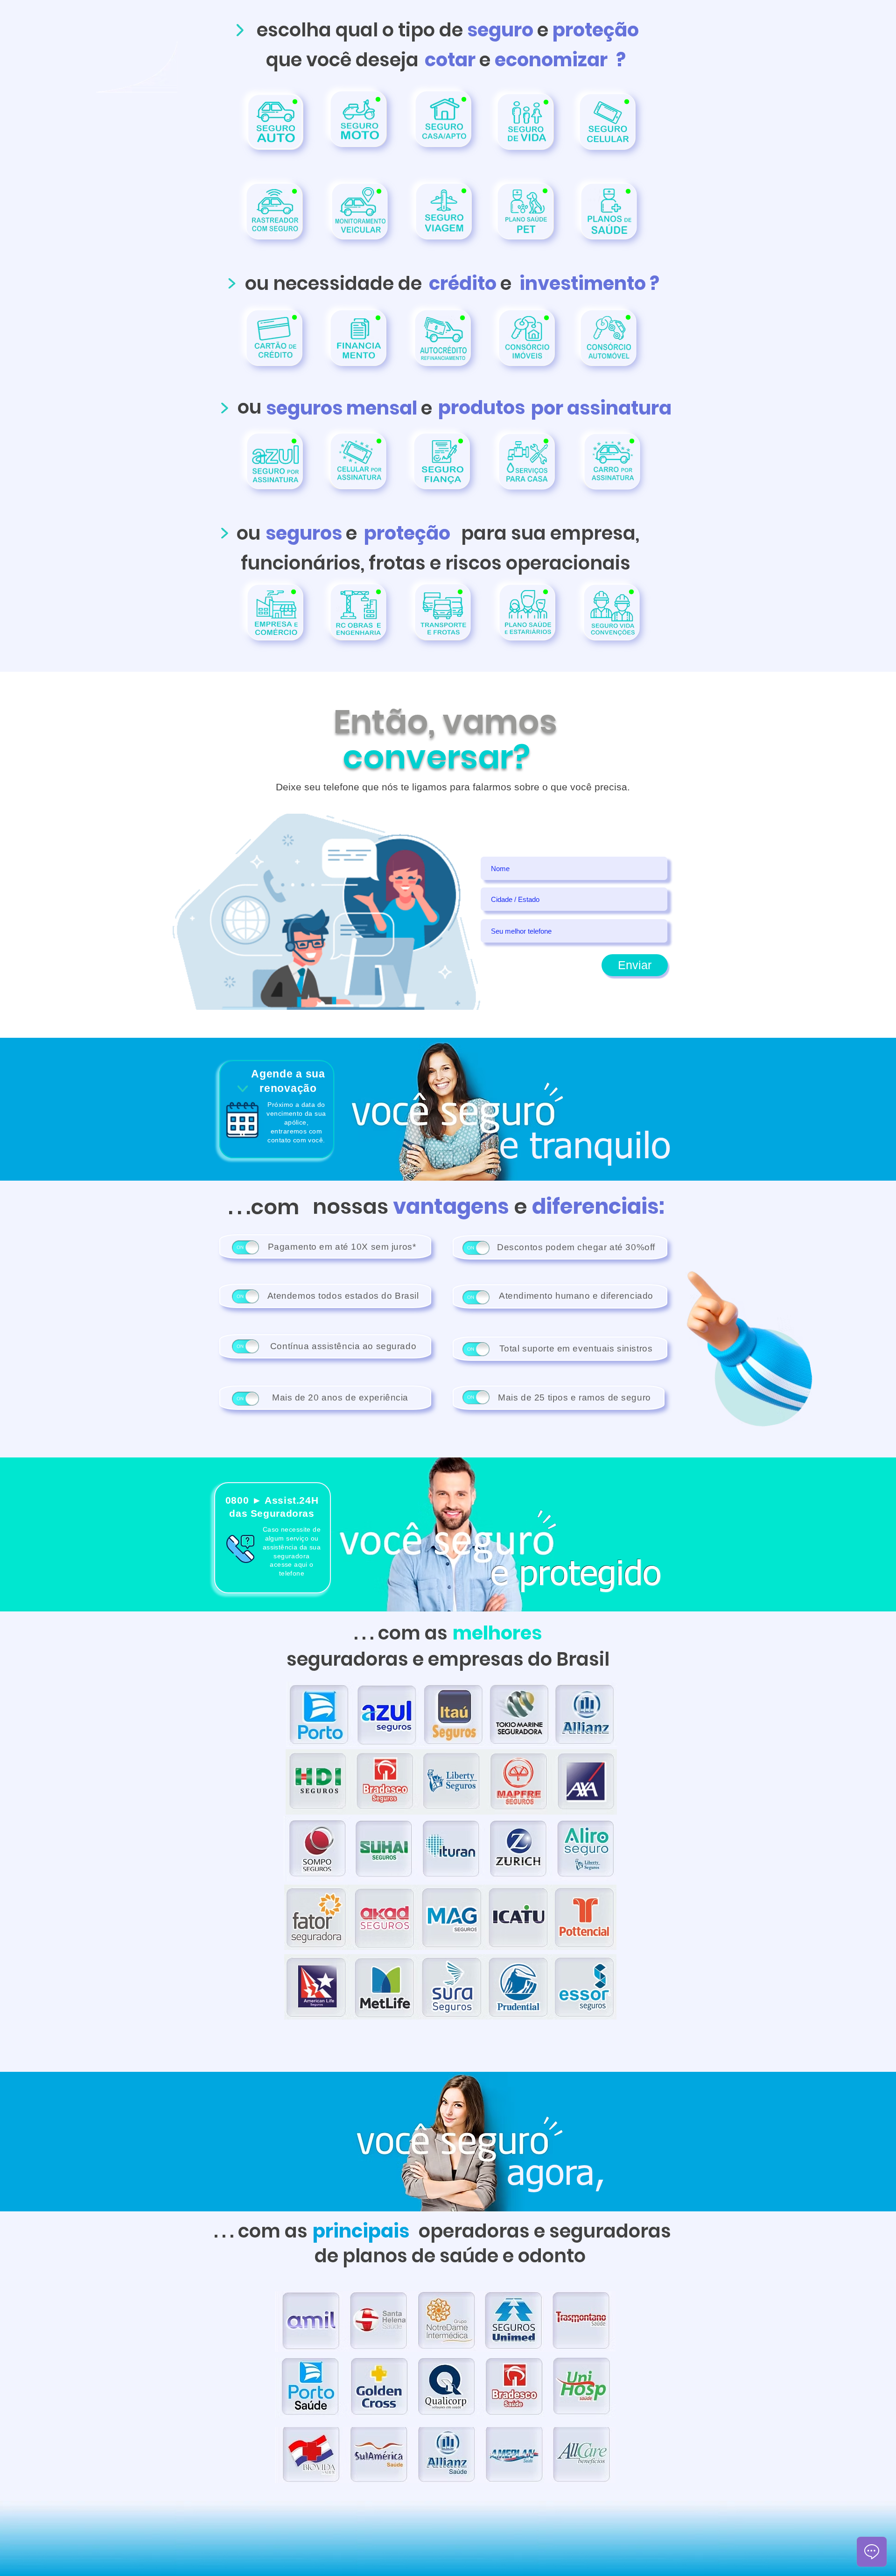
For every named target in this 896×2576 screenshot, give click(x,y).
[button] (276, 613)
